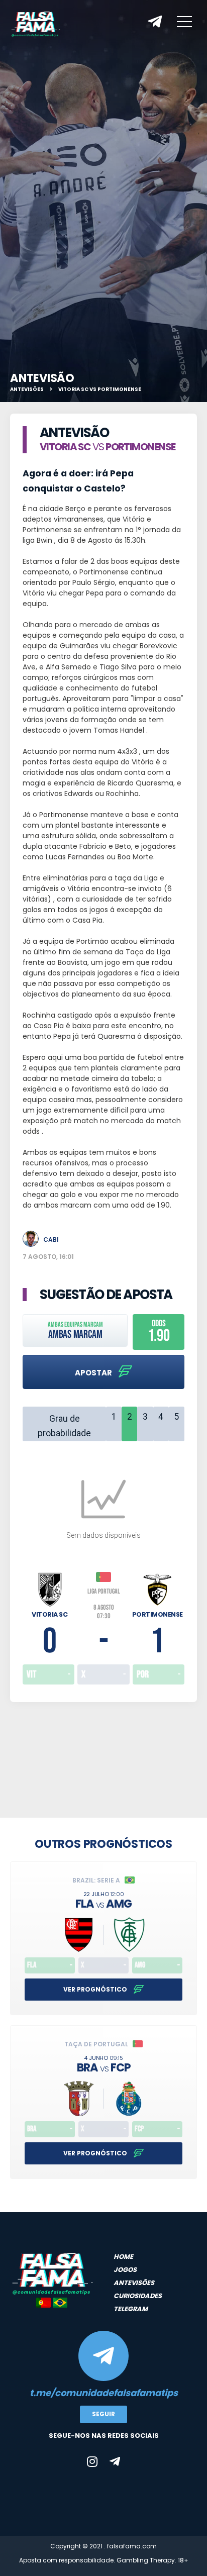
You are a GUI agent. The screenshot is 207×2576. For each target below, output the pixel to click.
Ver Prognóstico (96, 1989)
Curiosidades (138, 2296)
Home (123, 2257)
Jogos (125, 2270)
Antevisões (27, 389)
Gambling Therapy (146, 2560)
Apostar (94, 1373)
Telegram (131, 2309)
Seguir (103, 2414)
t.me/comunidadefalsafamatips (104, 2393)
